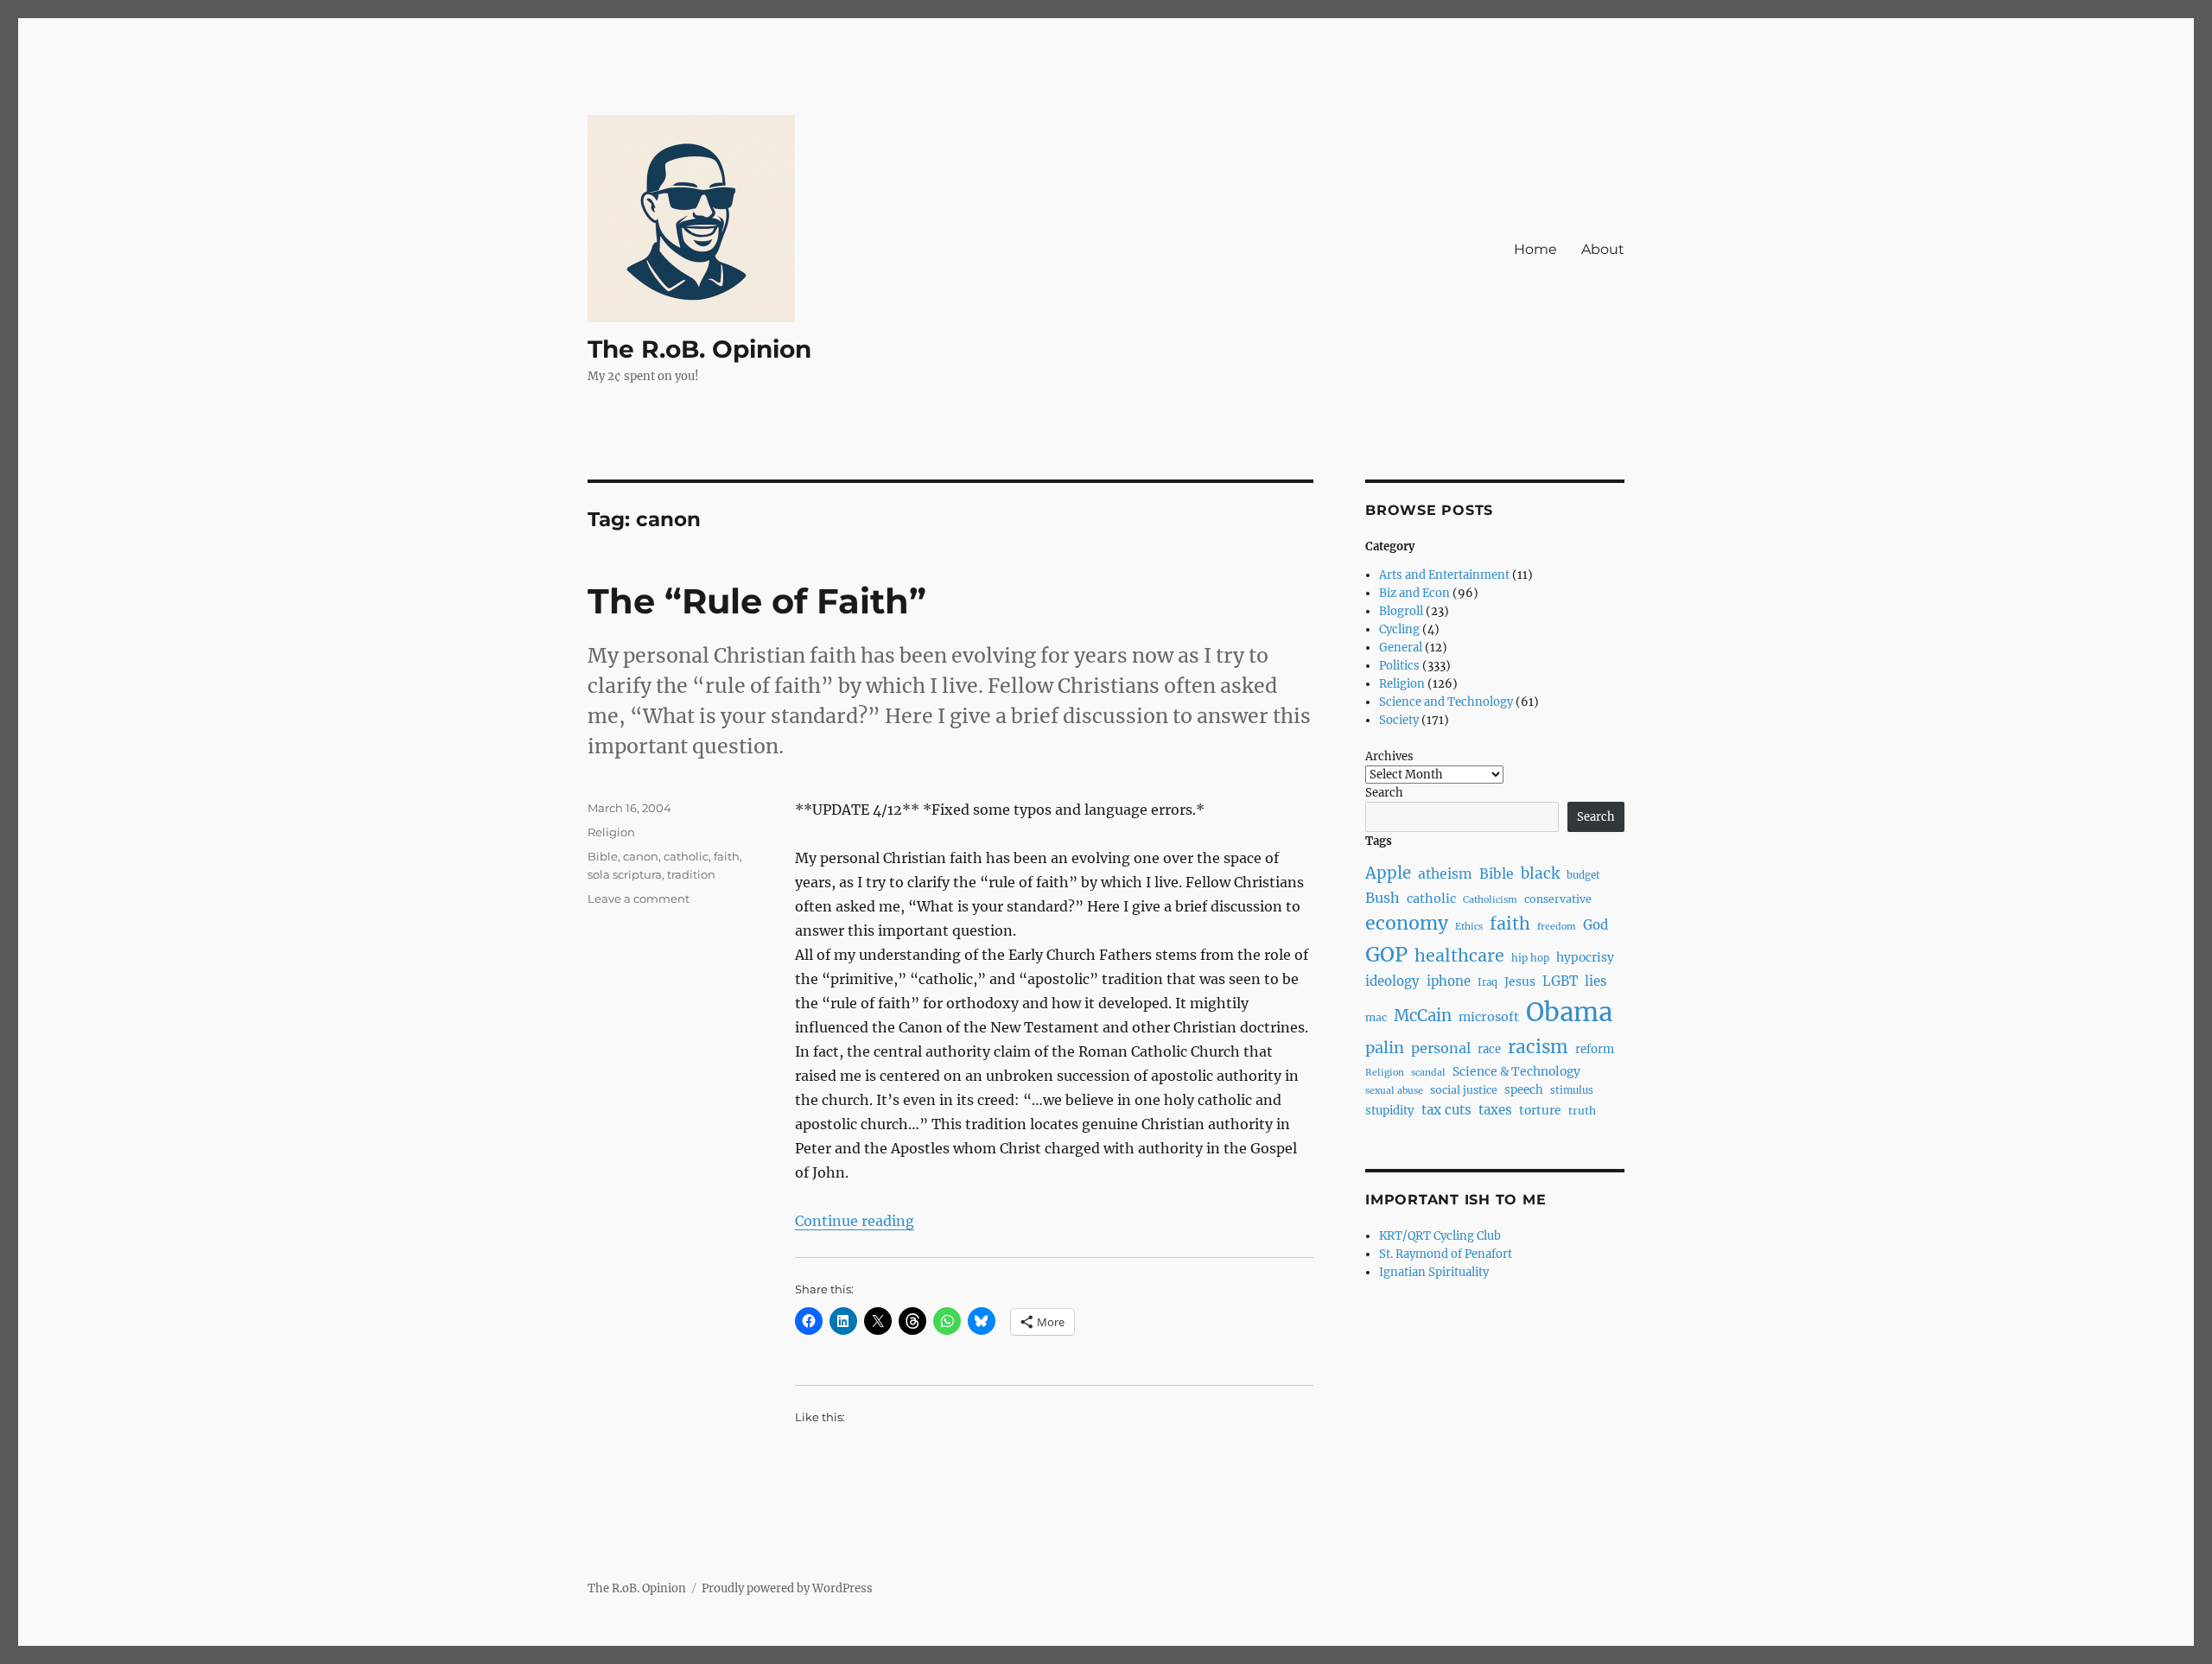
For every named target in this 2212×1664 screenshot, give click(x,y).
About (1603, 249)
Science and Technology (1446, 702)
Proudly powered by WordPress (787, 1588)
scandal (1428, 1073)
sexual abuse (1394, 1091)
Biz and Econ (1414, 593)
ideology (1392, 981)
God (1595, 925)
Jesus (1520, 981)
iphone (1449, 981)
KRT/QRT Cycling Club (1440, 1236)
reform (1595, 1049)
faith (727, 856)
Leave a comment (639, 899)
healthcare (1459, 956)
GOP (1386, 954)
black (1540, 873)
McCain (1423, 1016)
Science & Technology (1516, 1071)
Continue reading (855, 1221)
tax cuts (1446, 1110)
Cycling (1399, 629)
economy (1407, 923)
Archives (1389, 756)
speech (1524, 1090)
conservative (1558, 899)
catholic (686, 856)
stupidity (1390, 1111)
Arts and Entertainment (1444, 575)
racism (1538, 1047)
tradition (691, 874)
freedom (1557, 927)
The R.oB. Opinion (699, 349)
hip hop (1530, 958)
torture (1540, 1110)
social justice (1464, 1090)
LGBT (1560, 981)
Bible (603, 856)
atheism (1445, 874)
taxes (1495, 1110)
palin (1385, 1048)
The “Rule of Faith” (757, 601)
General (1401, 648)
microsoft (1489, 1017)
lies (1596, 981)
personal (1441, 1048)
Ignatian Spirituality (1434, 1272)
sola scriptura (625, 874)
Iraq (1487, 982)
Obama (1569, 1012)
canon (641, 856)
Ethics (1469, 927)
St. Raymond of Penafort (1446, 1254)
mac (1376, 1017)
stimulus (1572, 1090)
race (1489, 1049)
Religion (611, 832)
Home (1535, 249)
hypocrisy (1585, 957)
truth (1582, 1111)
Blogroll (1401, 611)
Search (1384, 793)
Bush (1382, 898)
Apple (1388, 873)
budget (1583, 875)
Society (1399, 720)
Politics (1399, 666)
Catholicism (1490, 900)
